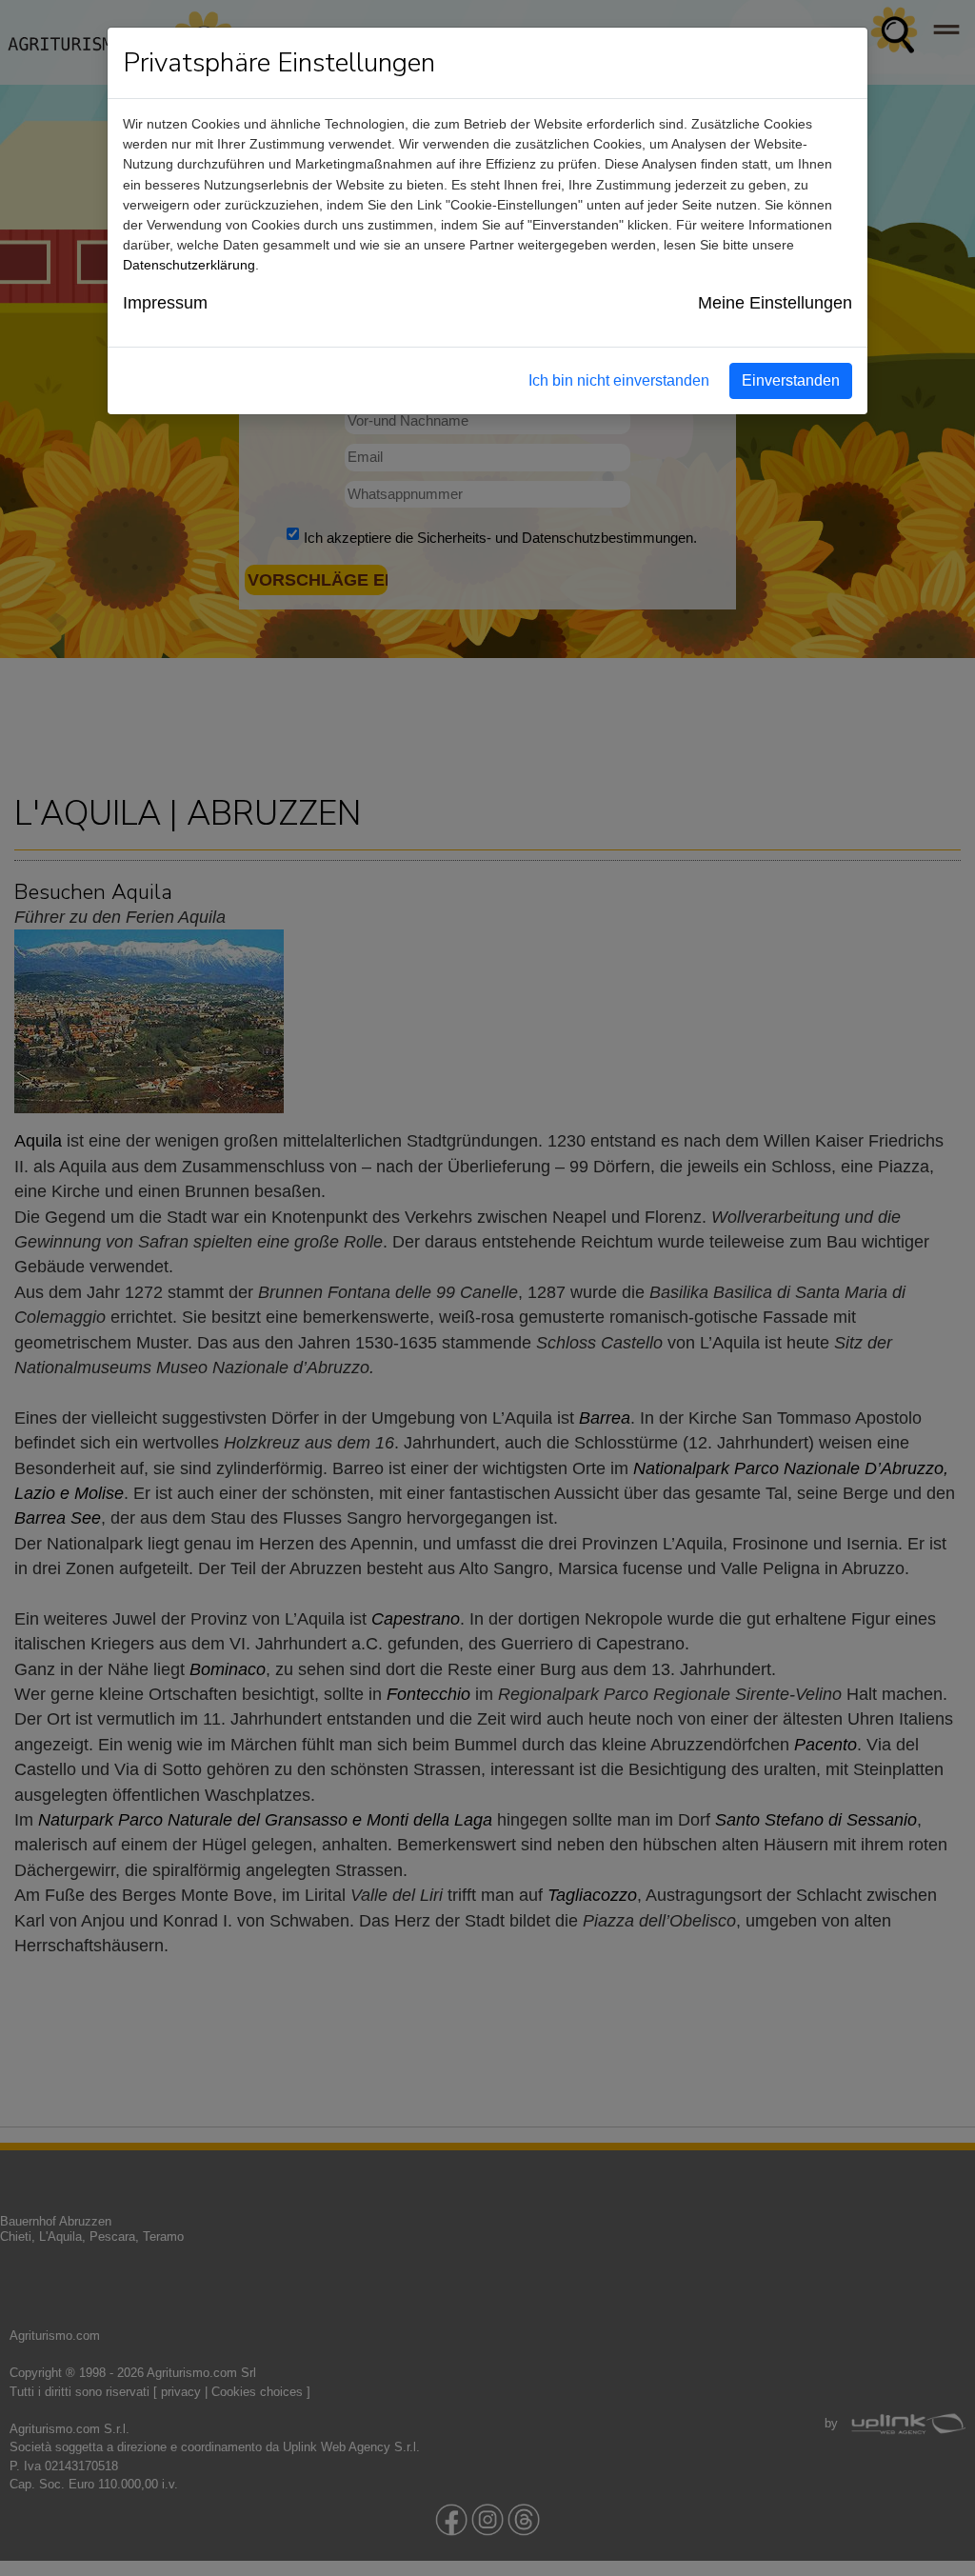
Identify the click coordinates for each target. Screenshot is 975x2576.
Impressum (165, 303)
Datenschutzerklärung (189, 265)
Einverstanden (791, 380)
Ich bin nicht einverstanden (619, 380)
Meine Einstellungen (775, 303)
